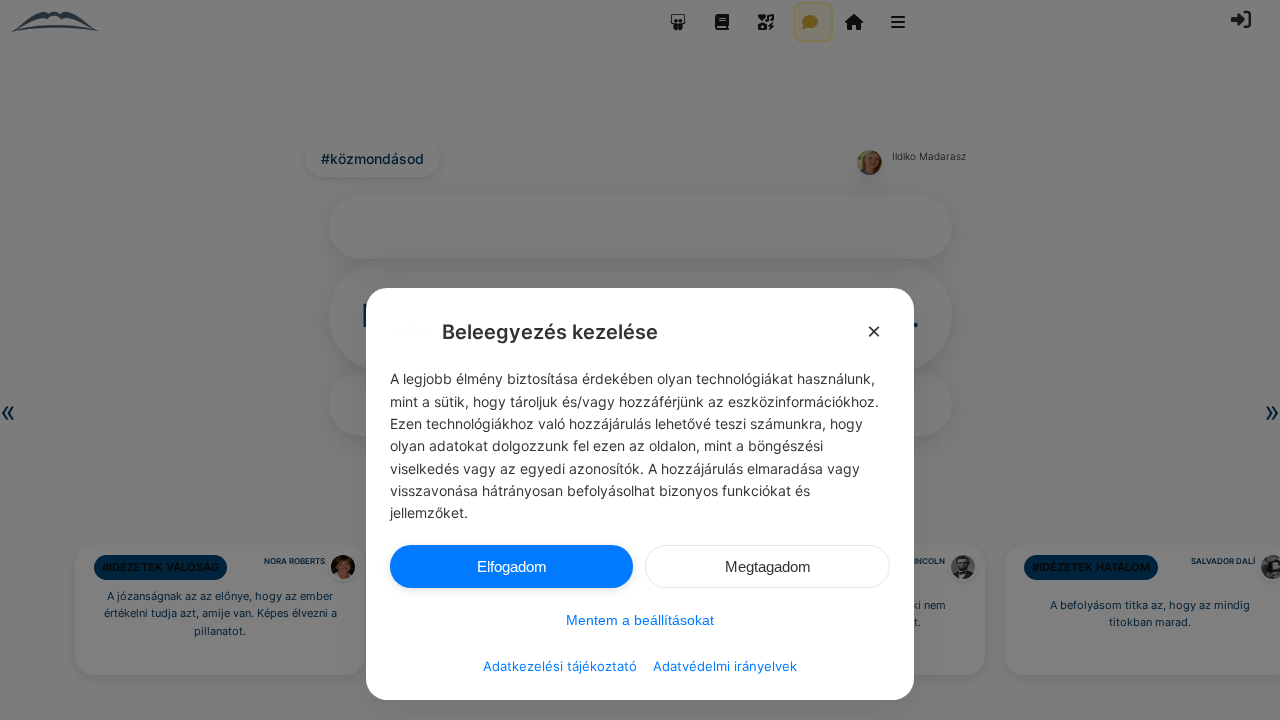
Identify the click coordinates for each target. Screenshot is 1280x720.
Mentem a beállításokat (640, 620)
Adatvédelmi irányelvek (725, 666)
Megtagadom (768, 566)
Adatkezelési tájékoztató (560, 666)
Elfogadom (512, 566)
